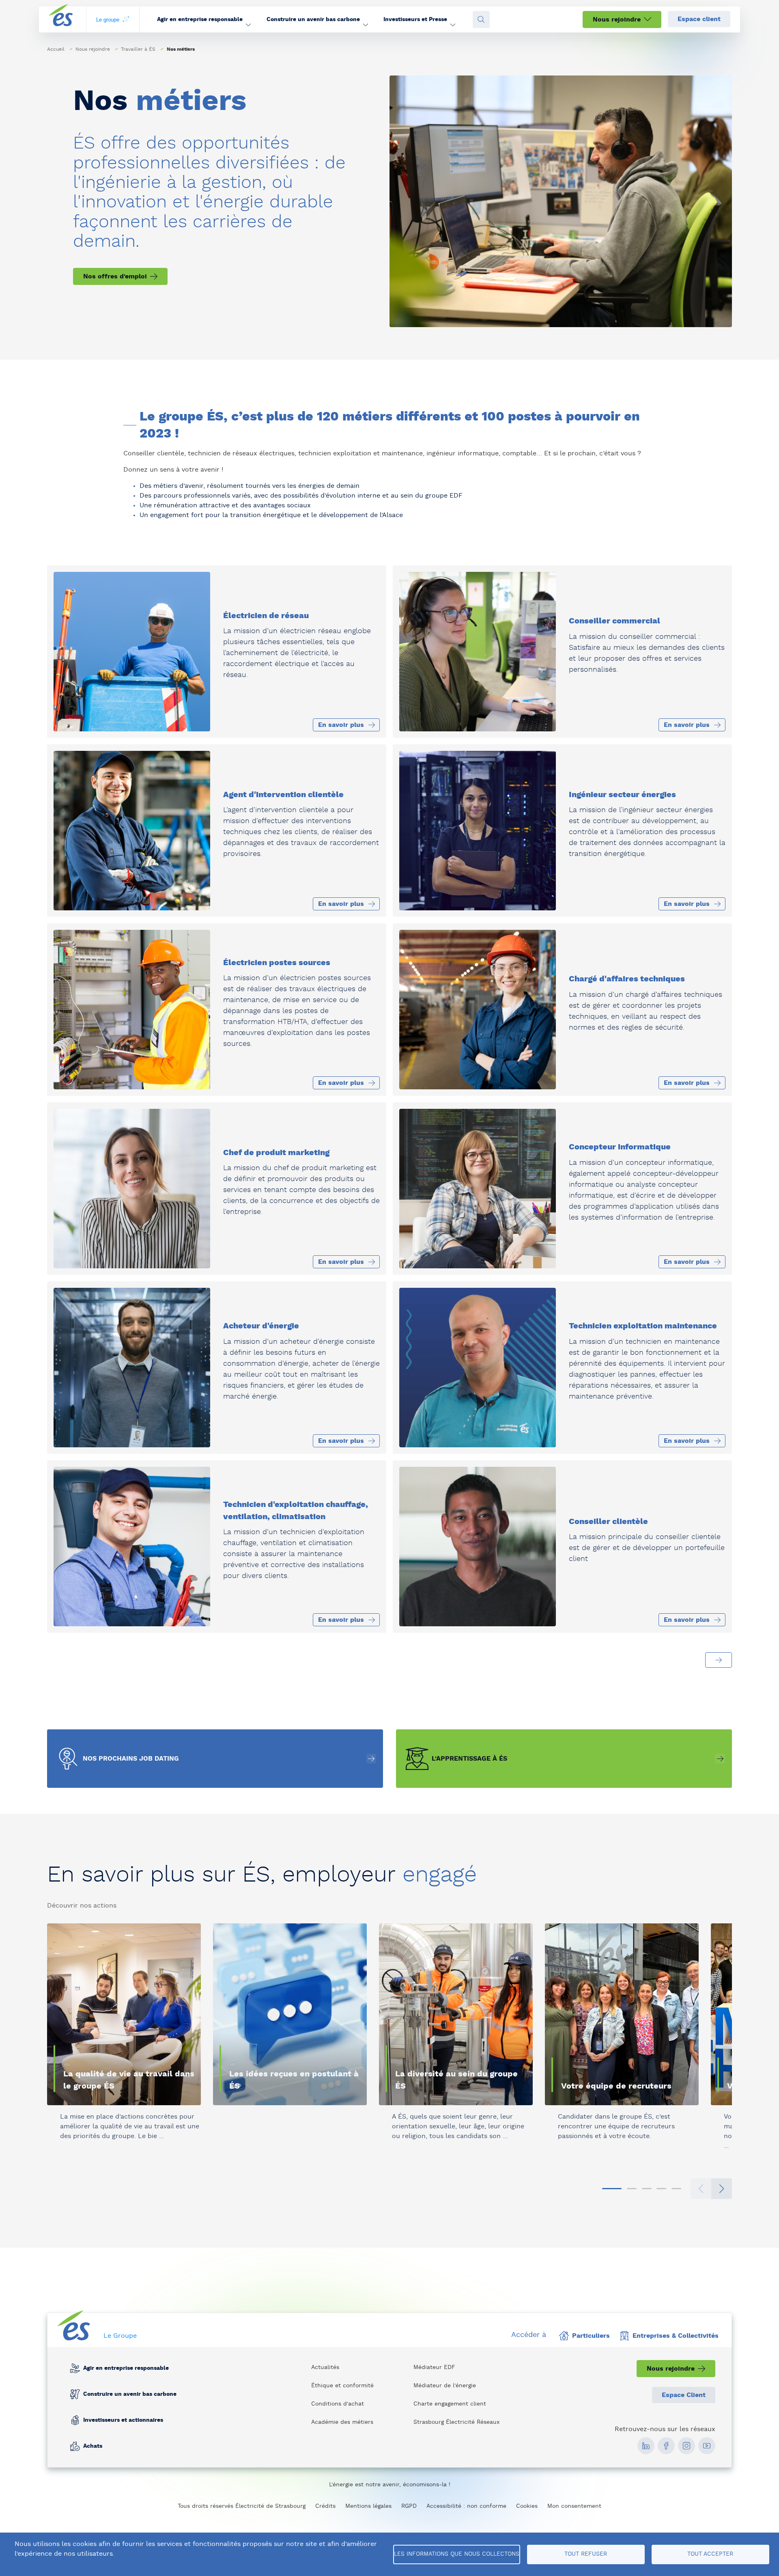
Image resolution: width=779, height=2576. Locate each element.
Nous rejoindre (617, 19)
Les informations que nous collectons (457, 2554)
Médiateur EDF (434, 2367)
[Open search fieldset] (481, 19)
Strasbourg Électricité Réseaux (456, 2422)
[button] (204, 19)
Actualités (325, 2367)
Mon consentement (574, 2506)
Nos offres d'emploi (115, 276)
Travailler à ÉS (138, 49)
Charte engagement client (450, 2404)
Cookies (527, 2506)
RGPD (409, 2506)
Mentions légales (368, 2506)
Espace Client (684, 2395)
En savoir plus (83, 2157)
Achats (93, 2446)
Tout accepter (710, 2554)
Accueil (56, 49)
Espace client (699, 19)
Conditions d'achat (338, 2404)
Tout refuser (586, 2554)
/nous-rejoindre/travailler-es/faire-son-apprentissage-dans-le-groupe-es (564, 1759)
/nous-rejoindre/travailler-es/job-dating (215, 1759)
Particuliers (591, 2336)
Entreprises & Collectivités (676, 2336)
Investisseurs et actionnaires (123, 2420)
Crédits (325, 2506)
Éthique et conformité (342, 2386)
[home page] (61, 20)
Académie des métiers (342, 2422)
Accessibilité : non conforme (466, 2506)
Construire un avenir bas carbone (130, 2394)
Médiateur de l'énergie (445, 2386)
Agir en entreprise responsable (126, 2368)
